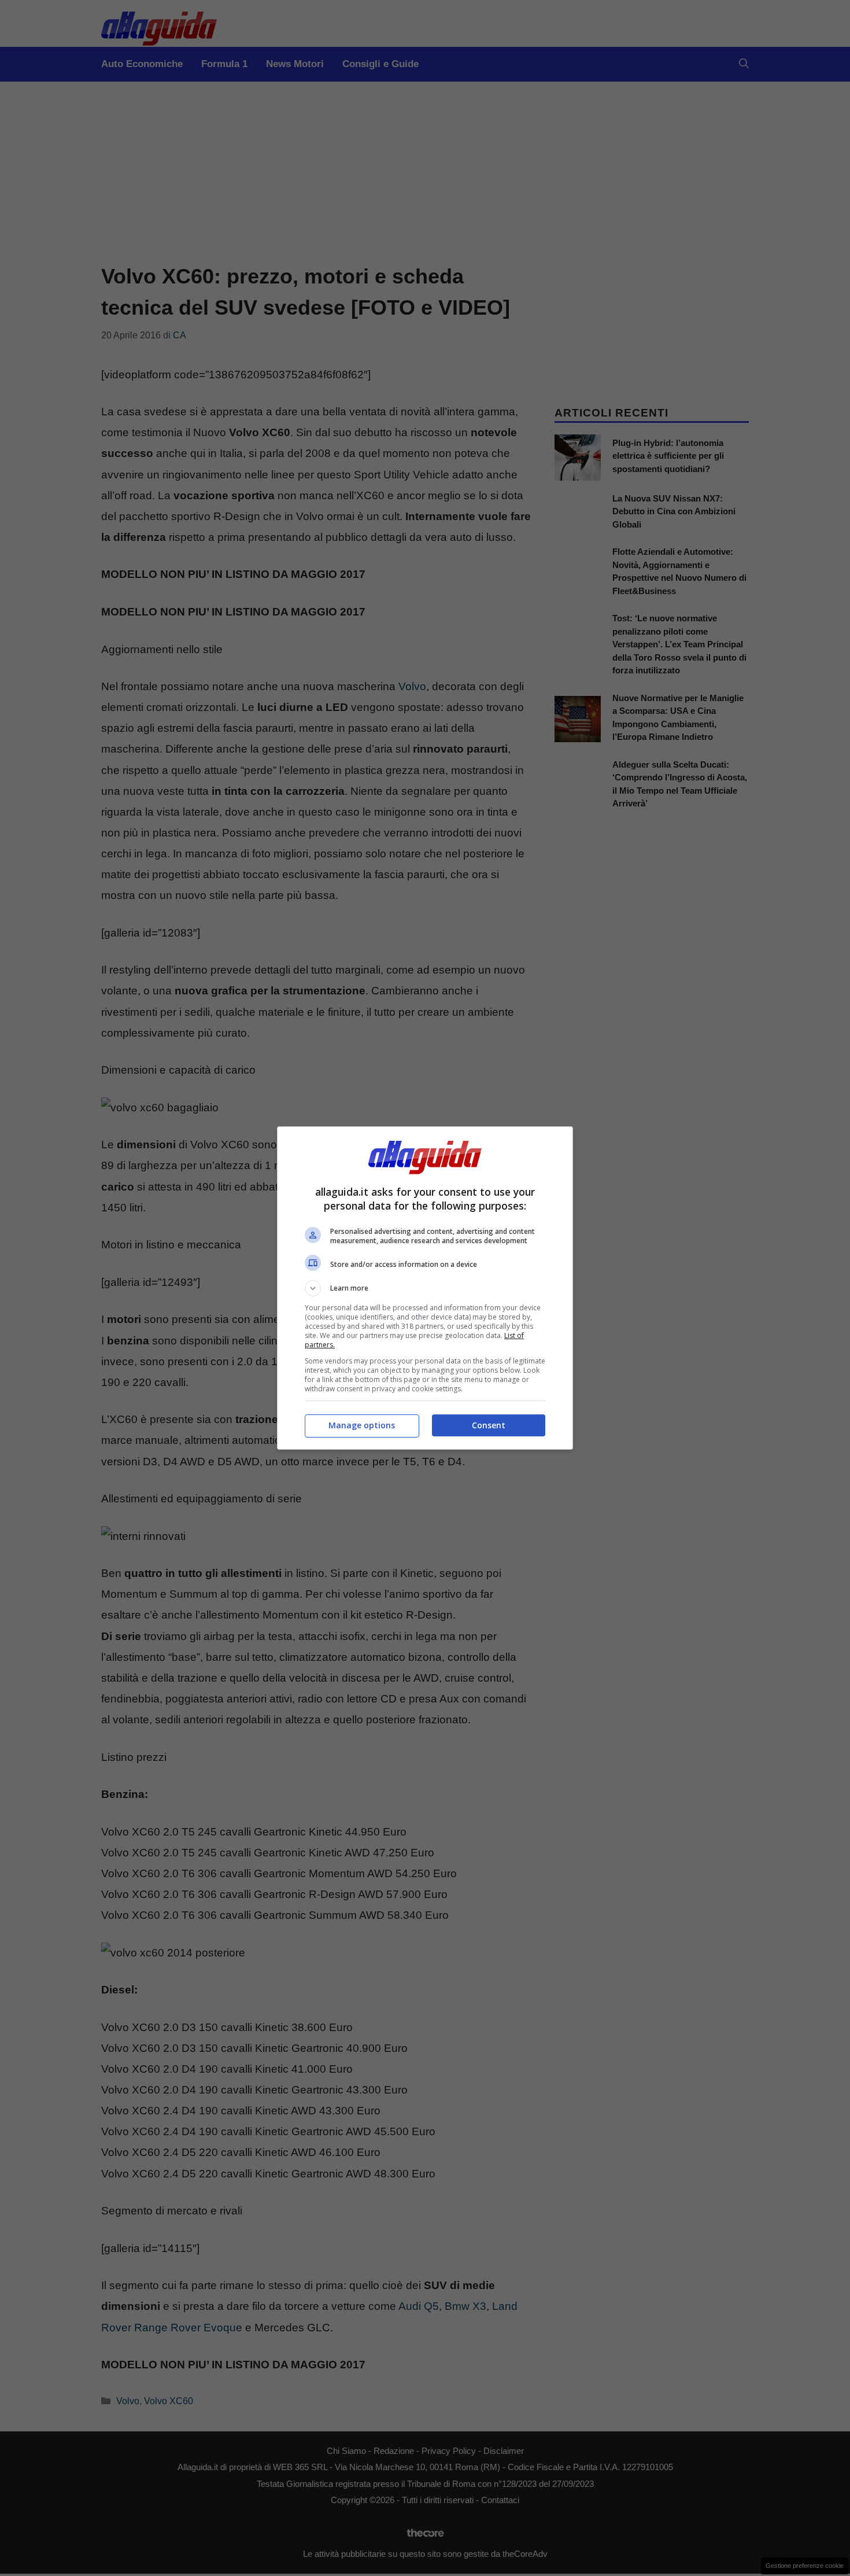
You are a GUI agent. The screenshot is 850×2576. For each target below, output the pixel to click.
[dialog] (425, 1288)
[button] (425, 1288)
